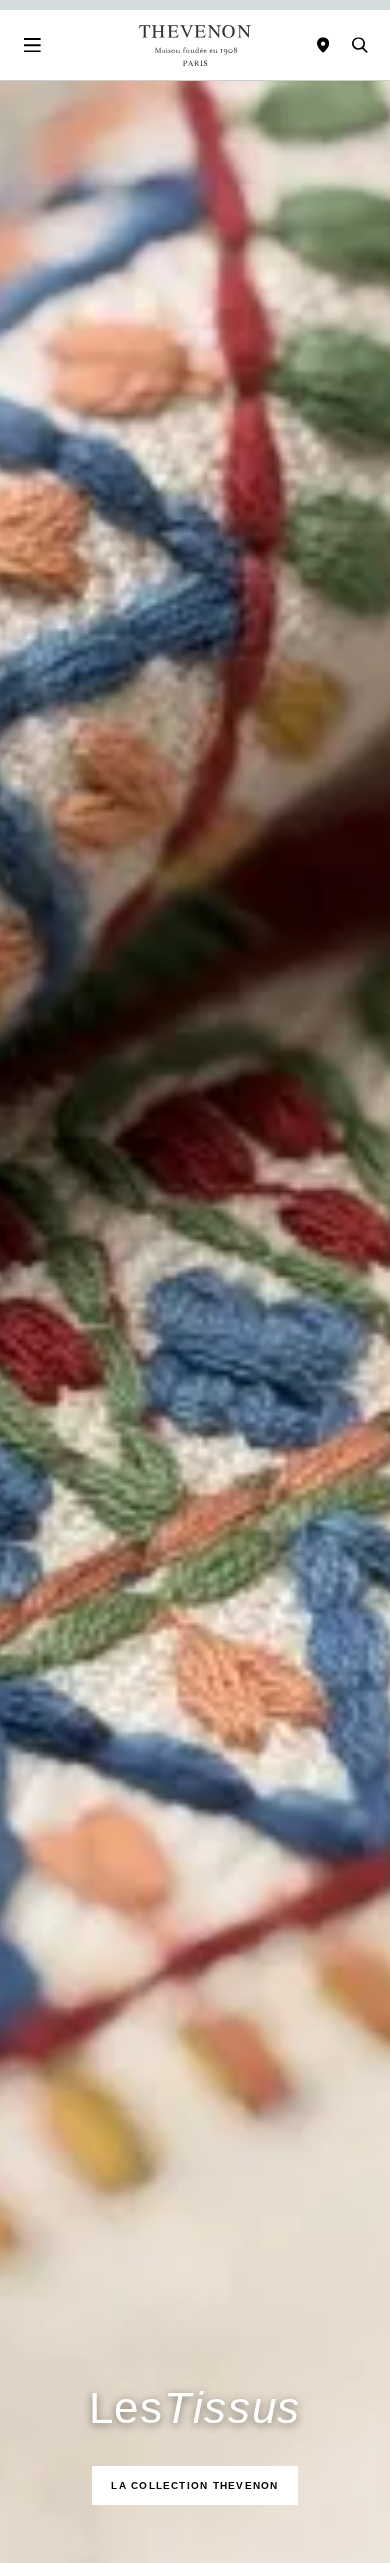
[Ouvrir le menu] (32, 45)
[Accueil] (194, 46)
